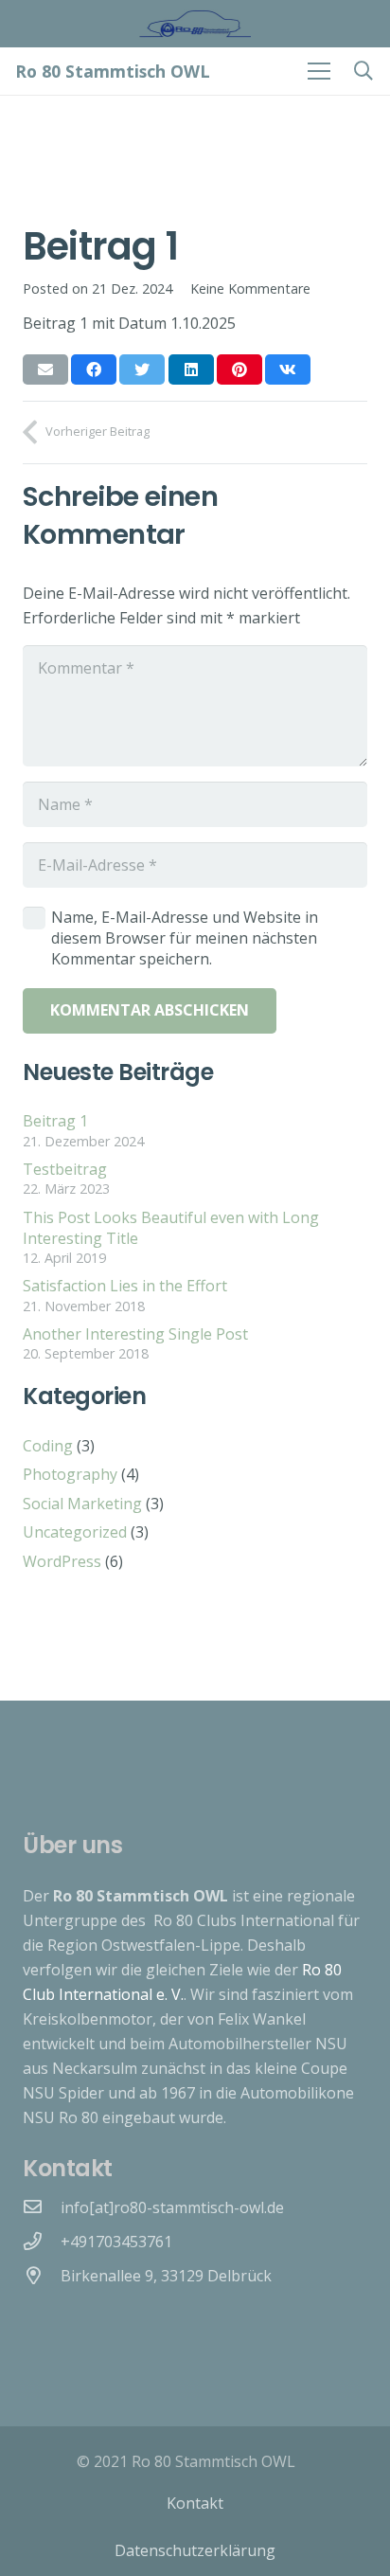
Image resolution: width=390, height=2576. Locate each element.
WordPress (62, 1561)
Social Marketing (82, 1504)
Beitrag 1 (55, 1121)
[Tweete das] (142, 369)
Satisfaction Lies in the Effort (125, 1286)
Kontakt (195, 2503)
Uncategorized (75, 1532)
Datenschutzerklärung (195, 2550)
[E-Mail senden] (45, 369)
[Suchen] (363, 71)
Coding (48, 1446)
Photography (70, 1474)
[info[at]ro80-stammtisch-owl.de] (42, 2207)
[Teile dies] (94, 369)
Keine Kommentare (250, 288)
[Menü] (319, 71)
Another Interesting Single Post (135, 1334)
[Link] (195, 24)
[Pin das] (239, 369)
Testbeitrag (65, 1169)
